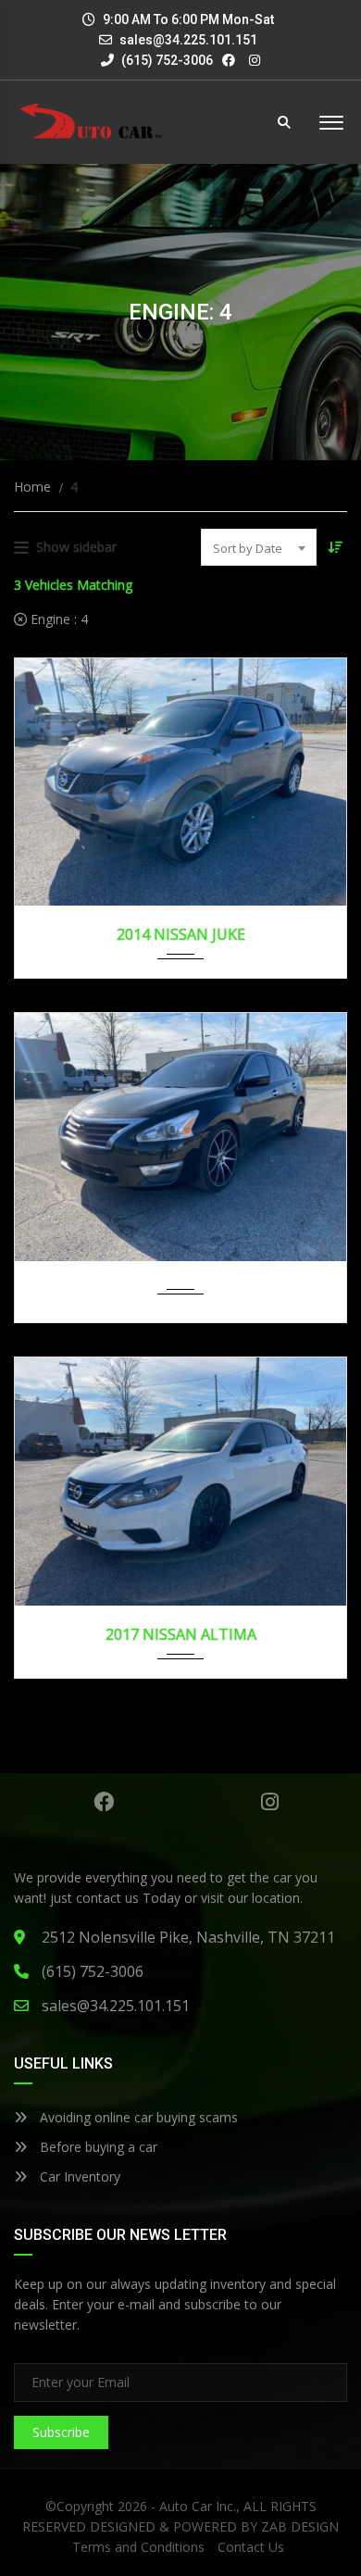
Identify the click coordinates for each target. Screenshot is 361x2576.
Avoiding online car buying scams (137, 2117)
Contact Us (251, 2547)
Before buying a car (97, 2147)
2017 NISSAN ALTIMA (181, 1634)
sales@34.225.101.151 (188, 40)
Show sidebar (76, 547)
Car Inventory (78, 2176)
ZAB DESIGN (300, 2526)
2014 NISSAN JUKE (181, 934)
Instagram (270, 1802)
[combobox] (259, 547)
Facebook (103, 1802)
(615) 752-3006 (166, 60)
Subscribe (61, 2432)
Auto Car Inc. (198, 2506)
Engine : (57, 619)
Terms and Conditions (138, 2547)
